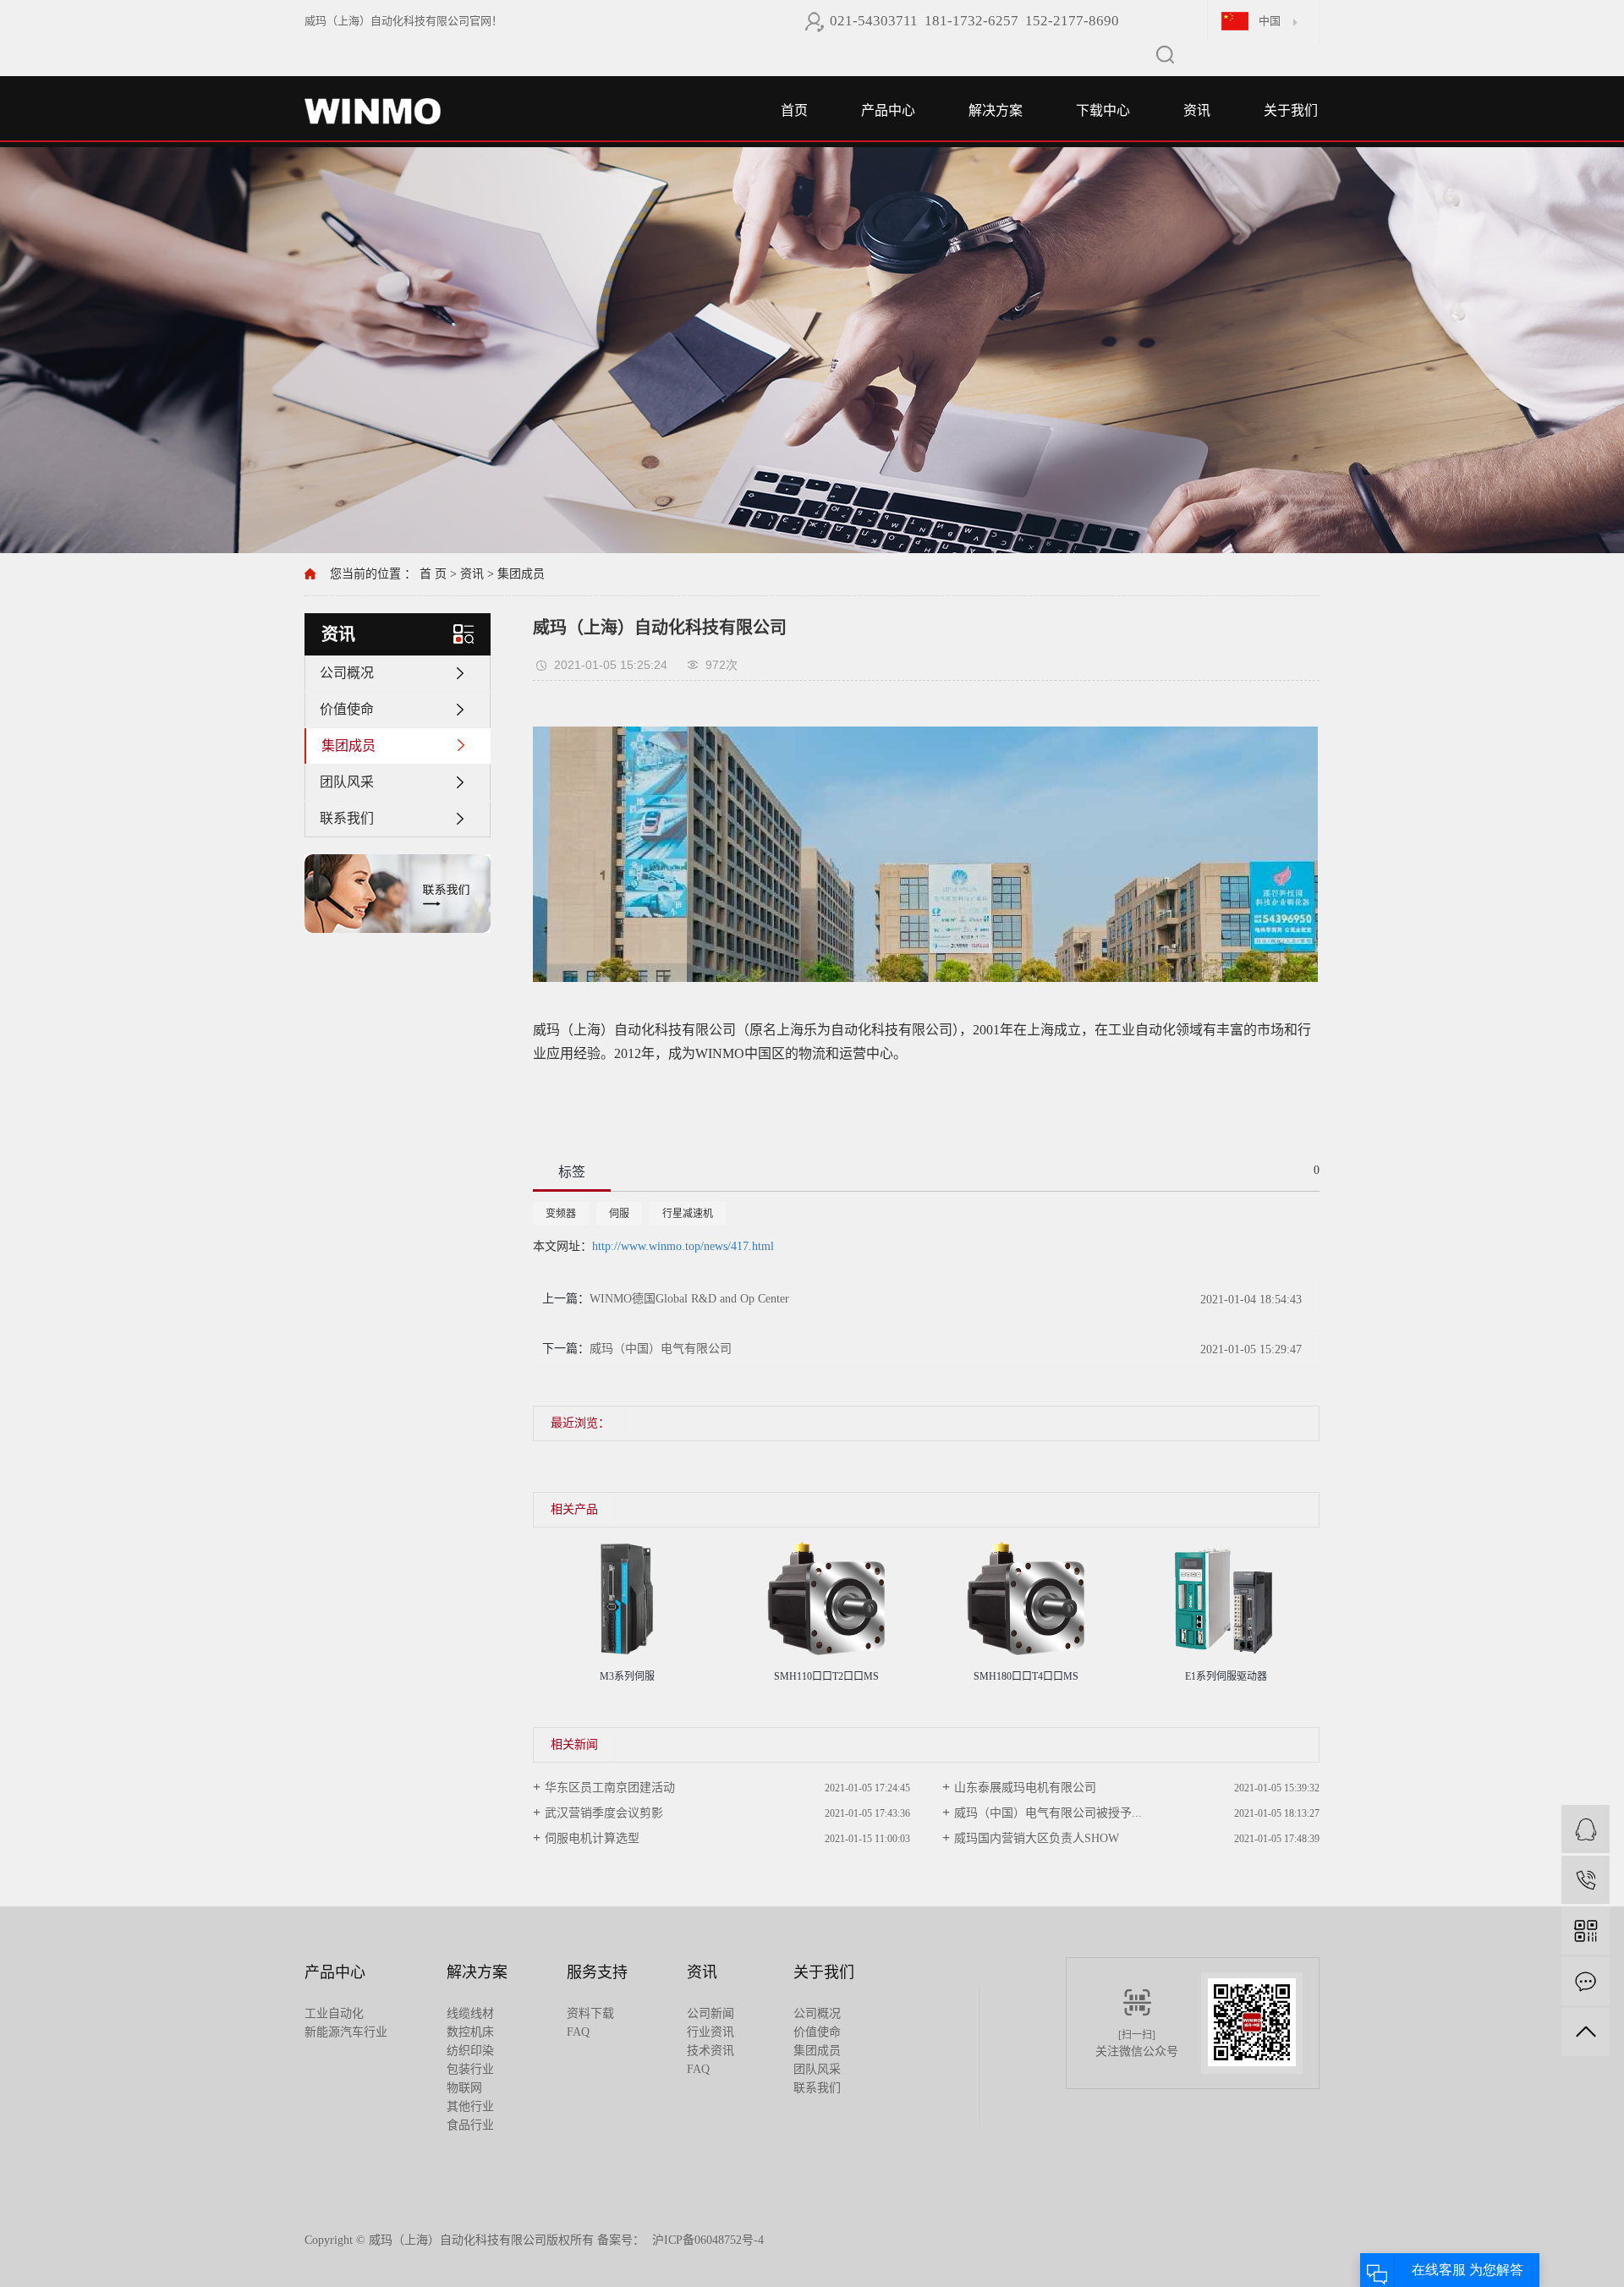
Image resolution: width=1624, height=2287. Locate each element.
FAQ (578, 2032)
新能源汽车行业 (346, 2032)
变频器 (561, 1214)
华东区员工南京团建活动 (610, 1788)
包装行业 (470, 2069)
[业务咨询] (1586, 1829)
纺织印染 (470, 2051)
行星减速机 (688, 1214)
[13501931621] (1586, 1880)
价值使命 (347, 709)
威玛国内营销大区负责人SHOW (1037, 1838)
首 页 (433, 574)
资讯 (1197, 110)
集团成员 (521, 574)
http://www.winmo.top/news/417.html (683, 1246)
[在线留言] (1586, 1981)
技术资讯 (710, 2051)
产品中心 (888, 110)
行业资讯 (710, 2032)
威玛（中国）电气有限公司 (661, 1349)
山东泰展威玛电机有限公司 (1025, 1788)
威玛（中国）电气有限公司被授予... (1048, 1813)
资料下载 (590, 2013)
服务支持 (597, 1972)
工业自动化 (334, 2013)
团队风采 (347, 782)
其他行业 (470, 2106)
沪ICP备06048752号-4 (708, 2240)
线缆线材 (470, 2013)
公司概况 (347, 673)
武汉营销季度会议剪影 (604, 1813)
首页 (794, 110)
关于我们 (1291, 110)
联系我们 (347, 818)
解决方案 (996, 110)
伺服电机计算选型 (592, 1838)
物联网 (464, 2088)
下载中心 (1103, 110)
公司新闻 (710, 2013)
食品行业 (470, 2125)
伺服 (619, 1214)
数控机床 (470, 2032)
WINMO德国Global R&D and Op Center (689, 1299)
